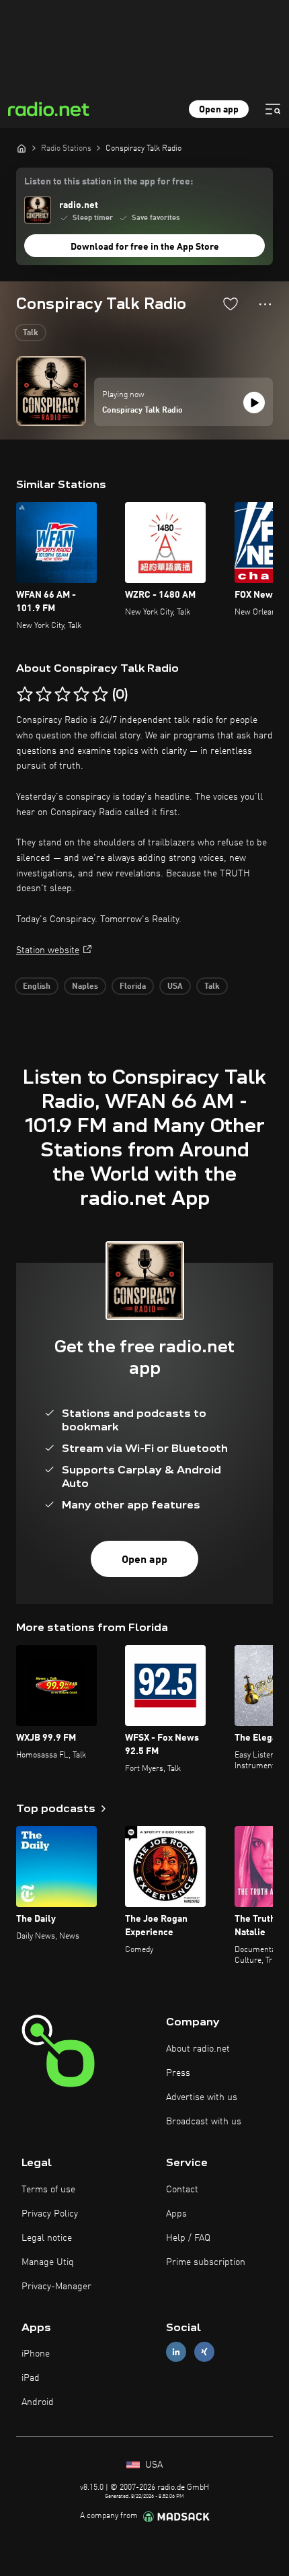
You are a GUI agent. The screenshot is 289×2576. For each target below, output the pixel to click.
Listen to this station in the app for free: (109, 182)
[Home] (22, 148)
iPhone (36, 2354)
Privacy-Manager (56, 2287)
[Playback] (254, 403)
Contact (182, 2190)
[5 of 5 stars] (100, 695)
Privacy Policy (50, 2214)
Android (38, 2402)
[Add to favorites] (231, 304)
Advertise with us (202, 2097)
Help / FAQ (188, 2238)
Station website (48, 950)
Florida (133, 987)
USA (175, 987)
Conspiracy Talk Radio (142, 411)
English (37, 987)
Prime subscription (206, 2262)
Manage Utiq (48, 2262)
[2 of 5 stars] (44, 695)
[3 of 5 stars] (63, 695)
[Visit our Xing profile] (204, 2352)
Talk (31, 333)
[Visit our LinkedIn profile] (176, 2352)
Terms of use (48, 2190)
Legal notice (47, 2238)
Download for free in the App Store (145, 247)
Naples (85, 987)
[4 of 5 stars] (81, 695)
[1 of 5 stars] (25, 695)
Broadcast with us (204, 2122)
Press (178, 2073)
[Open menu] (273, 109)
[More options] (265, 304)
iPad (31, 2378)
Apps (176, 2214)
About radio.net (198, 2049)
